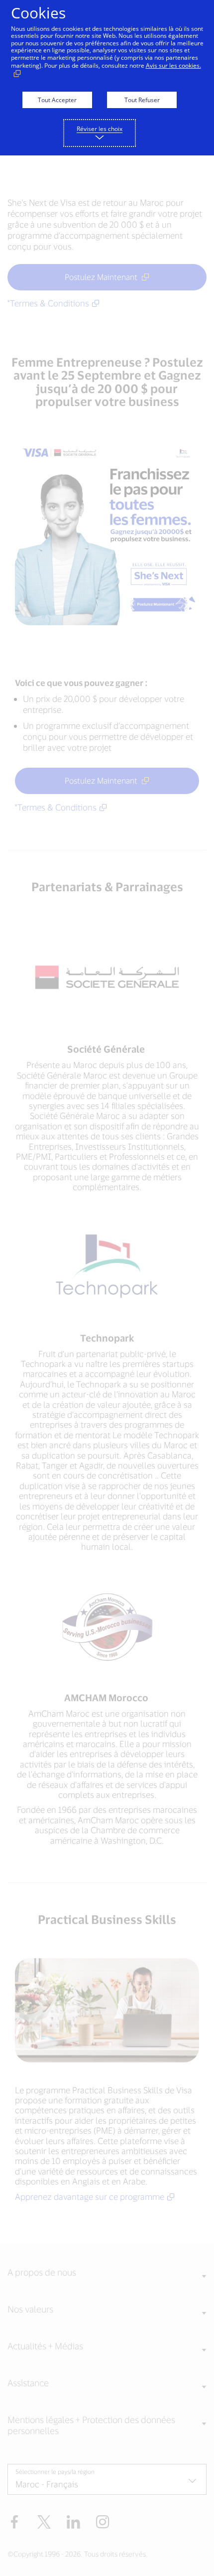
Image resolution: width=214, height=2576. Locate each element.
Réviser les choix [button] (100, 129)
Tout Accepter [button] (57, 100)
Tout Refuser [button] (142, 100)
